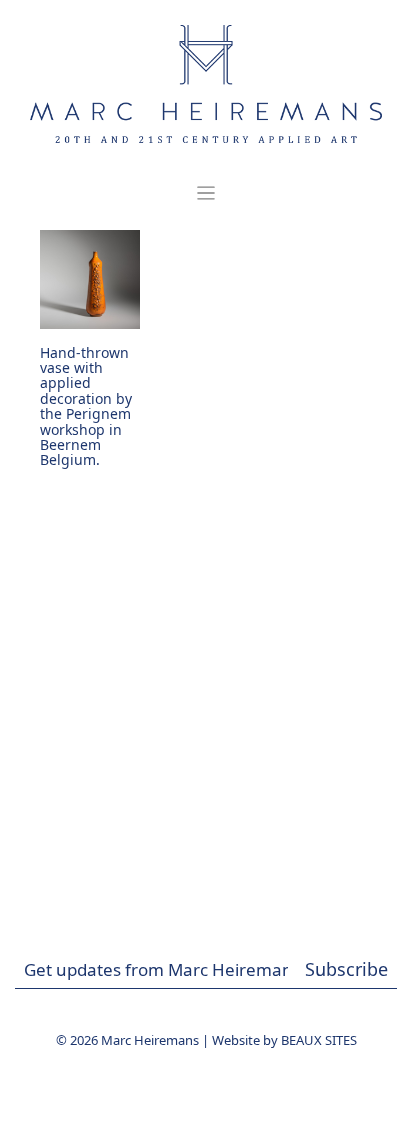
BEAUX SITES (319, 1040)
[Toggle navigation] (206, 193)
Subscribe (346, 969)
